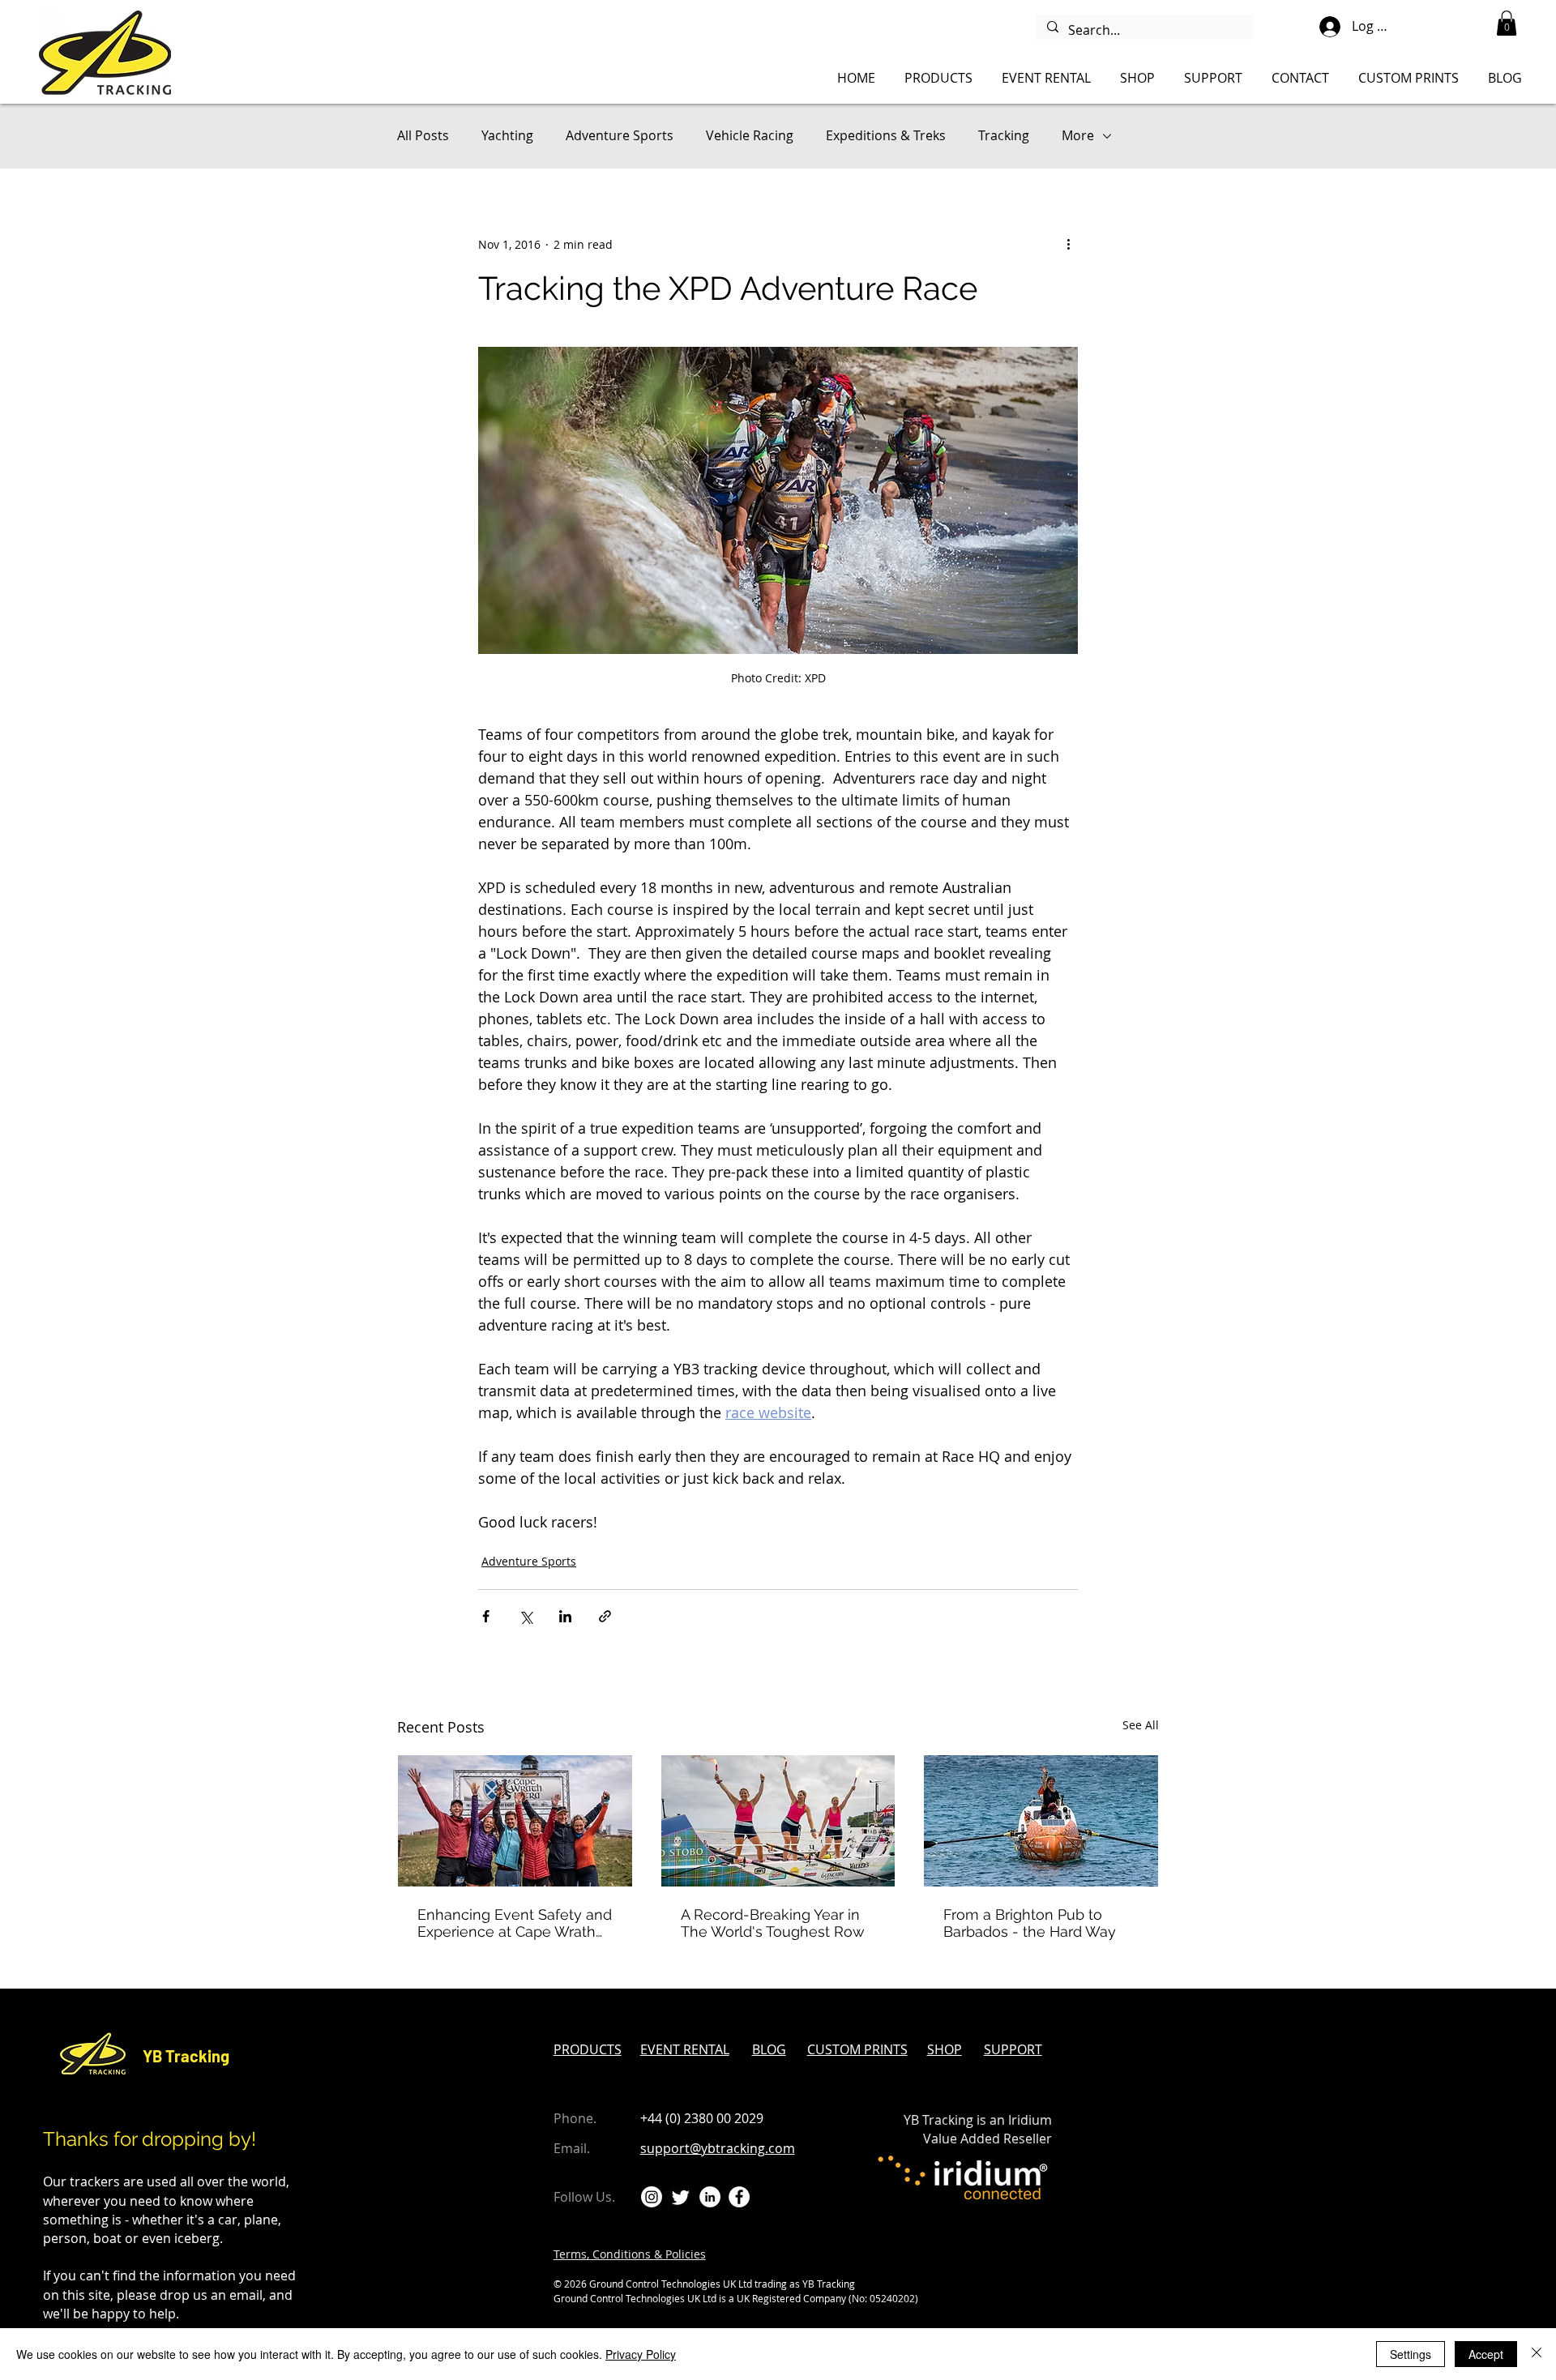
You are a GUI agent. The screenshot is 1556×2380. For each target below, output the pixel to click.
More (1078, 135)
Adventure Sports (620, 135)
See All (1141, 1725)
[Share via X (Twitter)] (526, 1616)
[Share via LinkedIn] (565, 1616)
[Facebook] (739, 2197)
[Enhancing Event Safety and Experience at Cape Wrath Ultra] (515, 1821)
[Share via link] (605, 1616)
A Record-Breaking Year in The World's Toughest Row (773, 1923)
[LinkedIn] (710, 2197)
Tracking (1004, 135)
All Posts (423, 135)
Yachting (507, 135)
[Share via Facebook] (486, 1616)
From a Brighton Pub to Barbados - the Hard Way (1030, 1923)
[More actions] (1068, 244)
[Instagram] (652, 2197)
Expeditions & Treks (886, 135)
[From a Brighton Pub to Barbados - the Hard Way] (1041, 1821)
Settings (1411, 2354)
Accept (1486, 2354)
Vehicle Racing (750, 135)
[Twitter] (681, 2197)
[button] (1507, 23)
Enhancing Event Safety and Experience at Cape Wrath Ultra (515, 1923)
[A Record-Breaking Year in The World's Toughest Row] (778, 1821)
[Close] (1537, 2354)
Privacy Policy (641, 2354)
